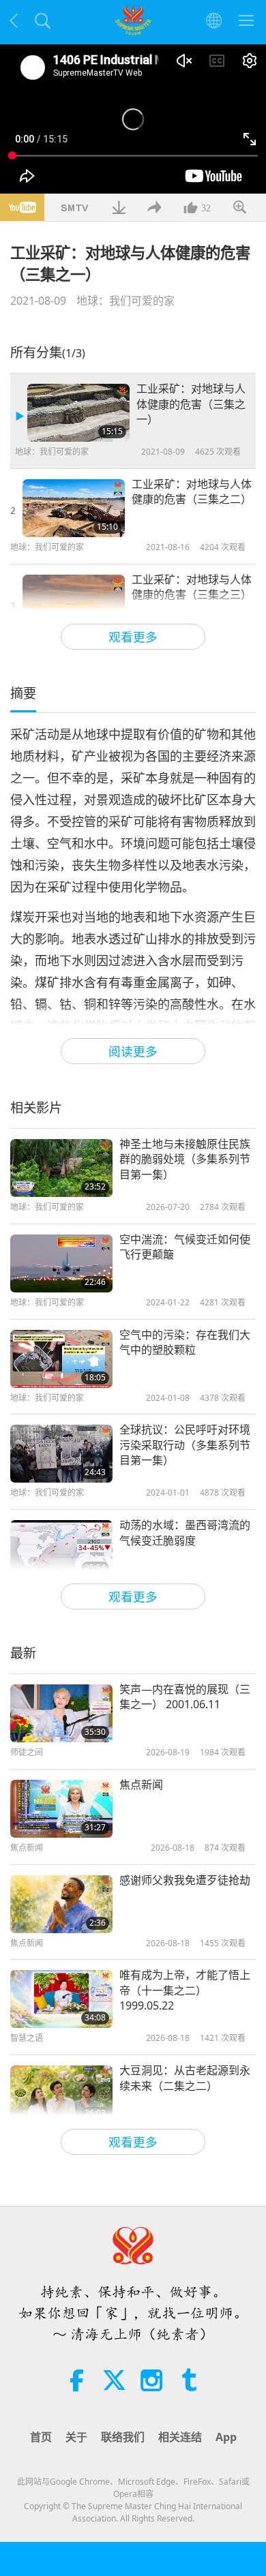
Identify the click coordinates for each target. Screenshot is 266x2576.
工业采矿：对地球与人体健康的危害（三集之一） (191, 404)
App (226, 2437)
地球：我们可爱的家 (125, 301)
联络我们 (123, 2437)
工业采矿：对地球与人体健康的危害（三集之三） (192, 587)
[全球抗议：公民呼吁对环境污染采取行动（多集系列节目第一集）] (61, 1454)
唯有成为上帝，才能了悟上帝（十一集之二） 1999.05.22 (185, 1990)
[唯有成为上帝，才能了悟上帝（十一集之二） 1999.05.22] (61, 1999)
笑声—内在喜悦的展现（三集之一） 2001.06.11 (185, 1697)
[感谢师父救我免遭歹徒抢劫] (61, 1904)
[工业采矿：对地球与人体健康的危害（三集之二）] (74, 508)
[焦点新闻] (61, 1809)
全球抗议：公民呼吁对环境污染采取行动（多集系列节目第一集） (185, 1445)
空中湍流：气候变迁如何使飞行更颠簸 (185, 1247)
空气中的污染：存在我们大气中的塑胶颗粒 (185, 1342)
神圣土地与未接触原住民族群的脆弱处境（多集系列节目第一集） (185, 1159)
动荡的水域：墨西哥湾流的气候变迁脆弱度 (185, 1532)
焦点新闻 (141, 1785)
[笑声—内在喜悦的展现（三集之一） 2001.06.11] (61, 1713)
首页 (41, 2437)
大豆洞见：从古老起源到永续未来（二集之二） (185, 2078)
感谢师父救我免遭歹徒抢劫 (185, 1880)
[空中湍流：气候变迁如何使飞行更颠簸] (61, 1263)
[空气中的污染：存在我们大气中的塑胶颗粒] (61, 1359)
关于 (76, 2437)
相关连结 (180, 2437)
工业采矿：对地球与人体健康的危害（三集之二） (192, 491)
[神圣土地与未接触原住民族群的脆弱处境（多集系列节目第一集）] (61, 1168)
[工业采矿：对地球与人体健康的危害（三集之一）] (78, 413)
